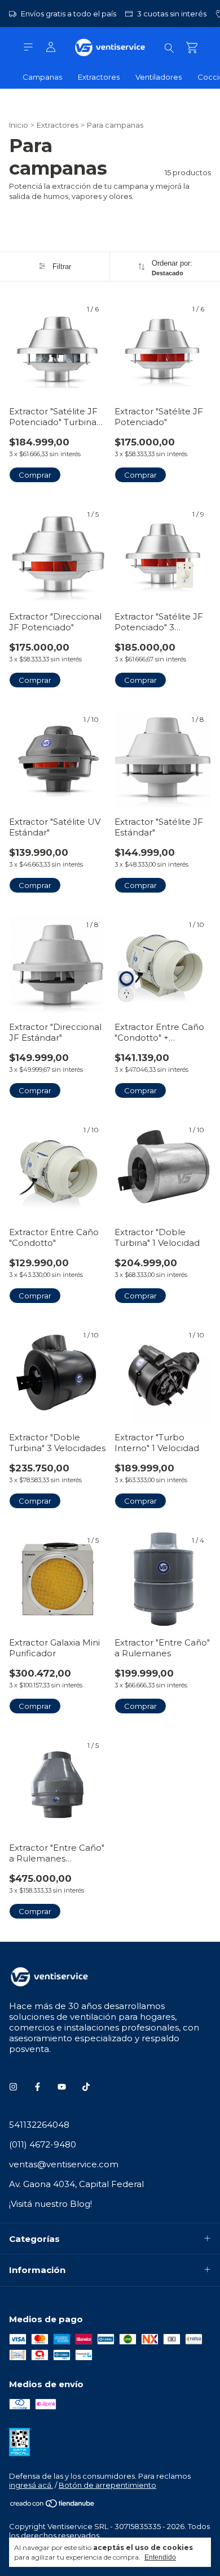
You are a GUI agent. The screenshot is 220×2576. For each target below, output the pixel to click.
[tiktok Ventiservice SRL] (86, 2087)
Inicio (19, 125)
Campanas (42, 77)
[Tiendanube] (53, 2505)
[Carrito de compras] (192, 48)
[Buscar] (169, 47)
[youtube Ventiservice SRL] (62, 2087)
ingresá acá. (31, 2485)
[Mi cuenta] (51, 47)
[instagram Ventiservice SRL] (13, 2087)
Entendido (160, 2557)
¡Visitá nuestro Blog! (50, 2204)
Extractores (99, 77)
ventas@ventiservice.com (64, 2164)
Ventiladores (159, 77)
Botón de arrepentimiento (107, 2485)
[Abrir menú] (28, 47)
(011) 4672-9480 (43, 2144)
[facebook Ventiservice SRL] (38, 2087)
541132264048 (39, 2125)
